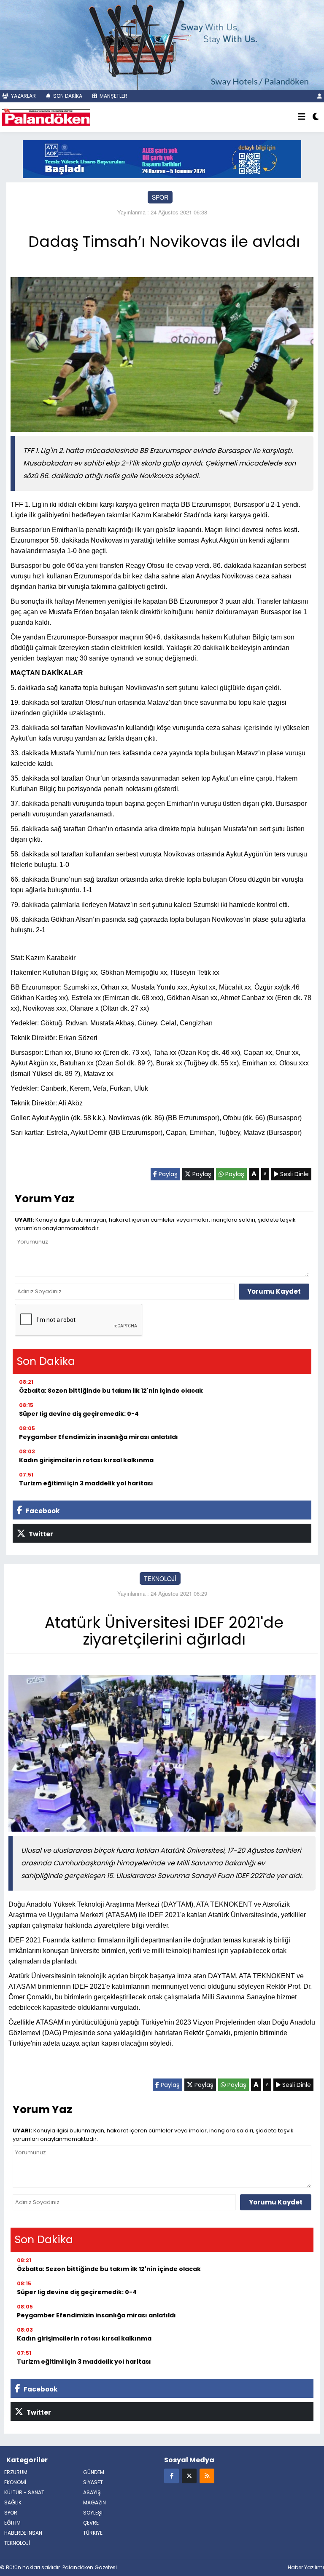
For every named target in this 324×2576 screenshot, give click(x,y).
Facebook (42, 1511)
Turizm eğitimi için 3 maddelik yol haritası (86, 1483)
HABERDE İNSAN (23, 2533)
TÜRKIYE (93, 2533)
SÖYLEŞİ (93, 2513)
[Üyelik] (320, 96)
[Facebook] (171, 2476)
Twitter (40, 1534)
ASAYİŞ (92, 2492)
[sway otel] (162, 44)
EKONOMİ (15, 2482)
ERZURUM (16, 2472)
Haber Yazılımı (306, 2567)
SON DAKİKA (67, 96)
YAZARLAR (23, 96)
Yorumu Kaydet (274, 1291)
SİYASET (93, 2482)
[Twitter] (189, 2476)
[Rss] (207, 2476)
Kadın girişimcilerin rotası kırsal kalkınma (86, 1460)
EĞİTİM (12, 2523)
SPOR (160, 197)
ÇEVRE (91, 2523)
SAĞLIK (13, 2502)
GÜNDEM (94, 2472)
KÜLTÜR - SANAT (24, 2492)
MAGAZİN (94, 2502)
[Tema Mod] (316, 117)
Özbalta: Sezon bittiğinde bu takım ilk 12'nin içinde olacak (111, 1391)
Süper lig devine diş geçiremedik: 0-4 (79, 1414)
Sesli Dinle (294, 1174)
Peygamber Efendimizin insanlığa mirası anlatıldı (99, 1437)
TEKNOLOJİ (160, 1578)
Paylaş (167, 1174)
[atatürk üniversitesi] (162, 158)
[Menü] (302, 117)
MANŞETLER (113, 96)
